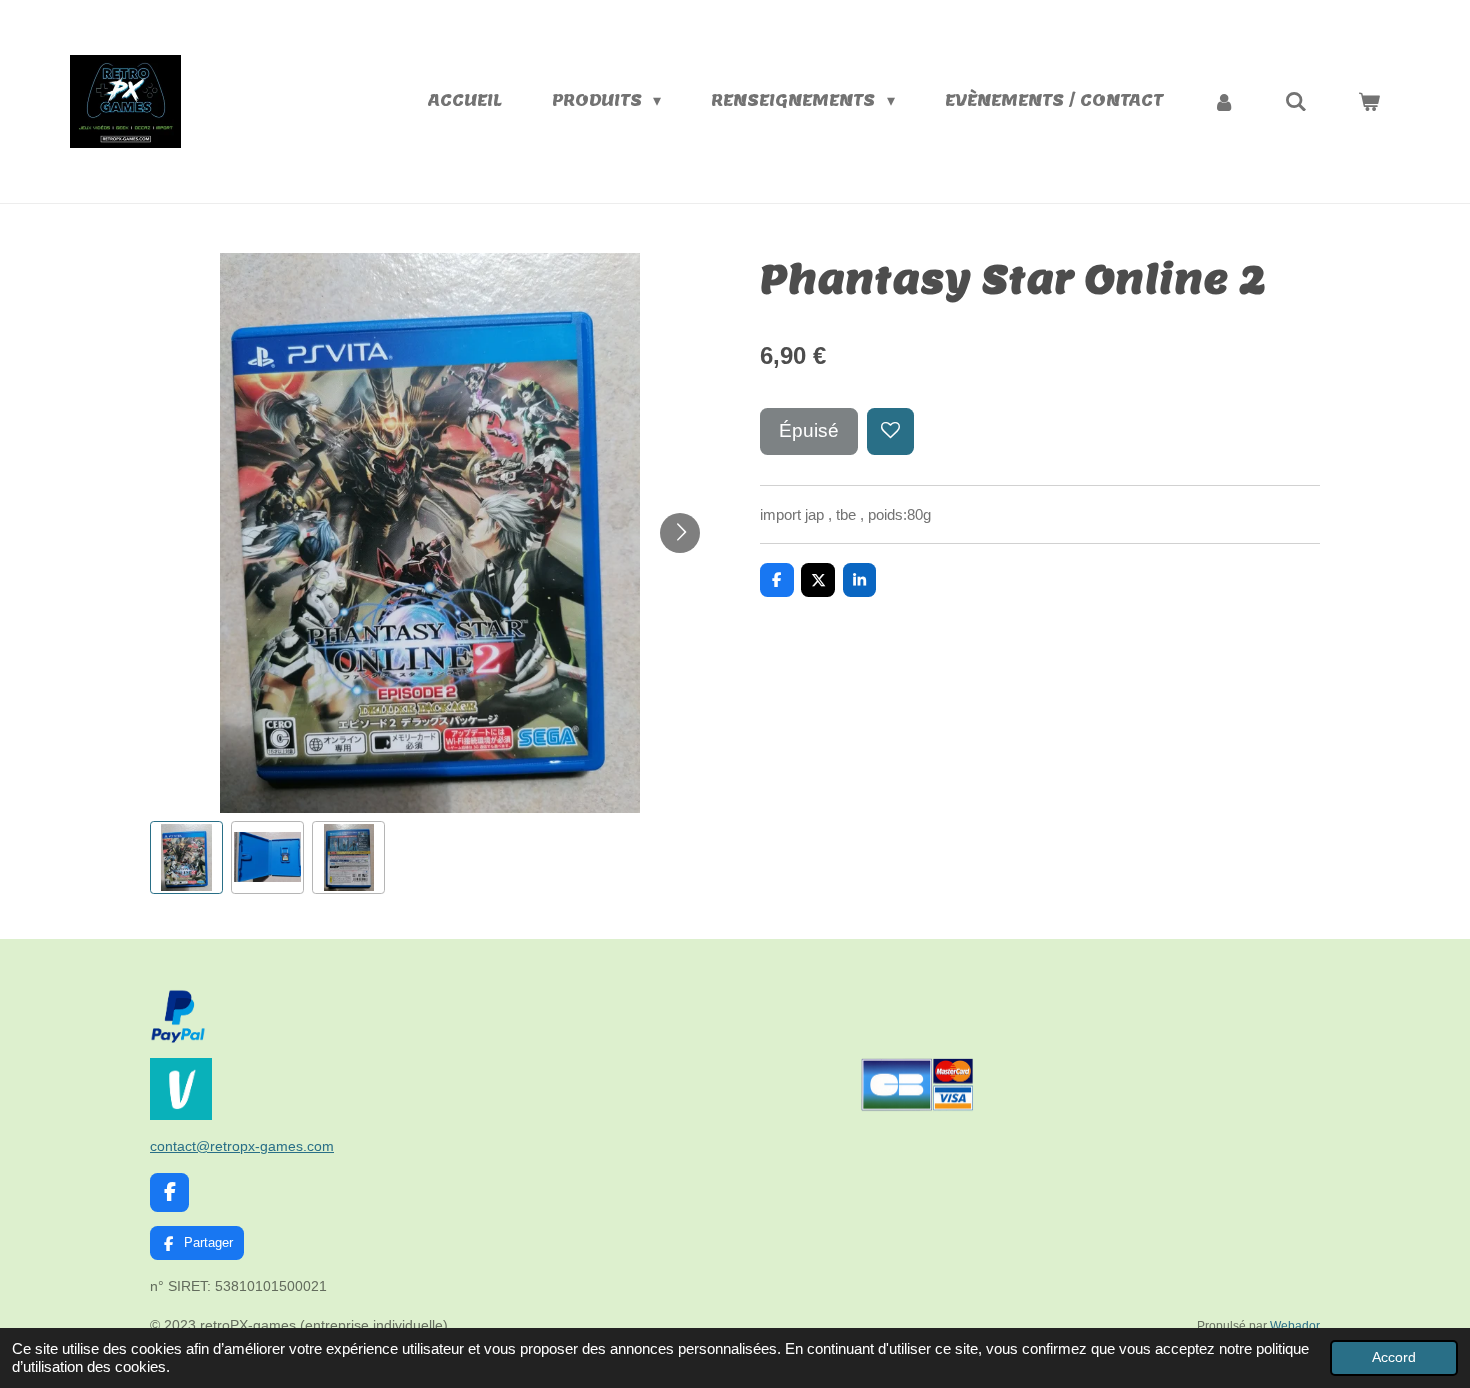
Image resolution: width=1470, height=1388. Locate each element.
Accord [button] (1394, 1357)
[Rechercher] (1296, 101)
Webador (1295, 1325)
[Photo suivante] (680, 533)
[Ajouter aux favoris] (890, 431)
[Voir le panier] (1369, 101)
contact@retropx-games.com (242, 1146)
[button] (186, 857)
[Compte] (1224, 101)
